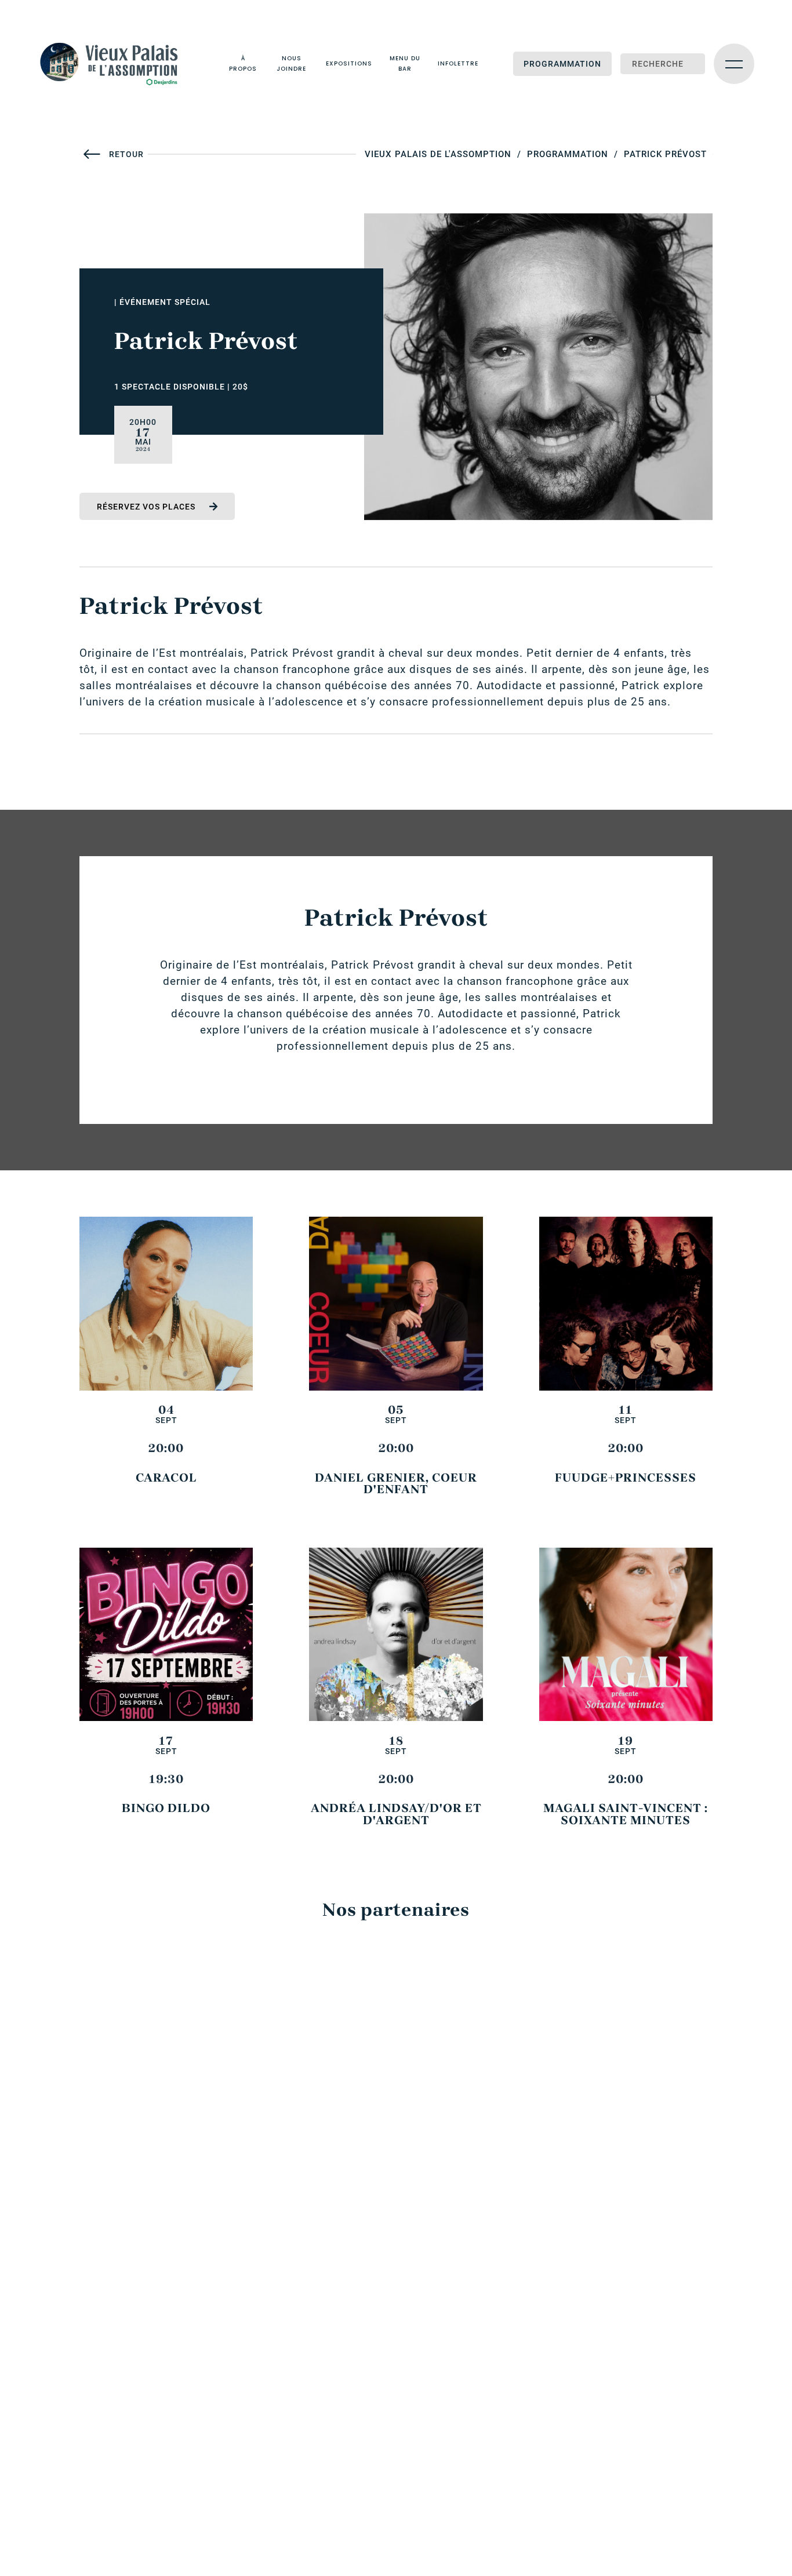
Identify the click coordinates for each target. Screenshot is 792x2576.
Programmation (562, 64)
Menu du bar (405, 63)
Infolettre (458, 63)
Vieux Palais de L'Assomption (438, 154)
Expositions (349, 63)
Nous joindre (291, 63)
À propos (243, 63)
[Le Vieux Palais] (116, 64)
